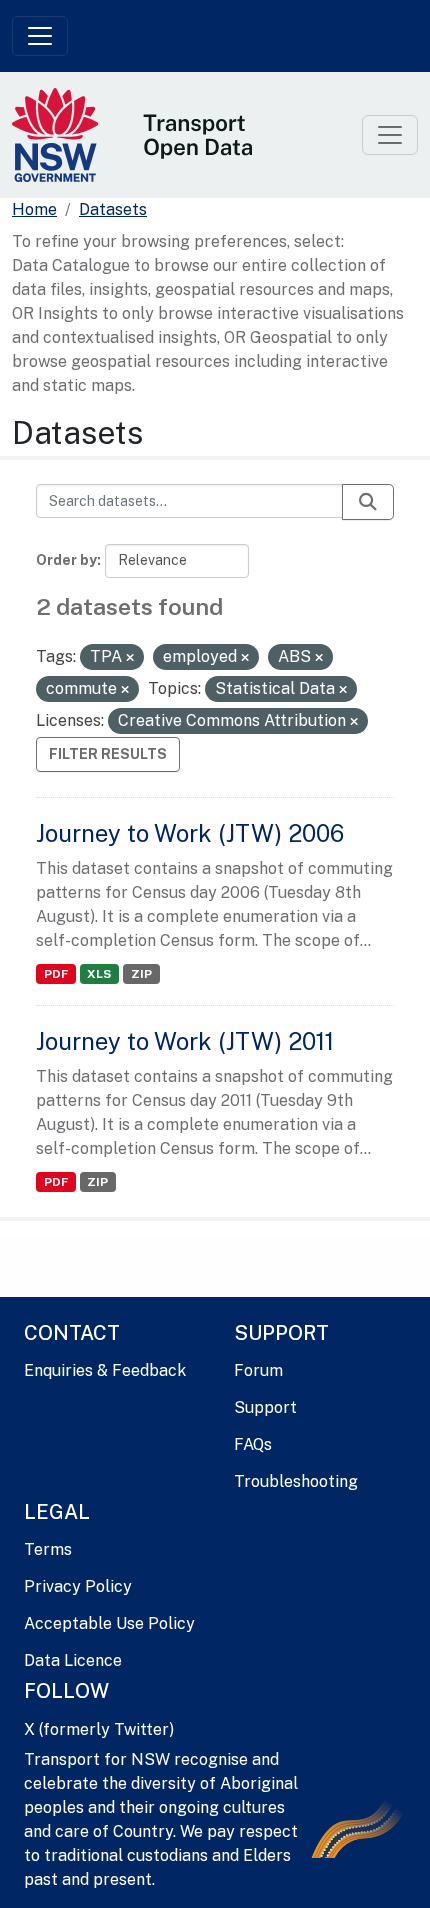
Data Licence (73, 1660)
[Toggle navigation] (40, 36)
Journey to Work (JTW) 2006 (190, 833)
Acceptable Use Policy (109, 1623)
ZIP (141, 974)
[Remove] (130, 658)
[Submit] (368, 502)
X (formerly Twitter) (99, 1729)
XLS (99, 974)
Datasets (113, 209)
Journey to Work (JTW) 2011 (185, 1041)
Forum (258, 1370)
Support (265, 1407)
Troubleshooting (296, 1481)
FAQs (253, 1444)
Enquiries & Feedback (105, 1370)
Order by (66, 560)
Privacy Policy (78, 1586)
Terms (48, 1549)
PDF (56, 974)
